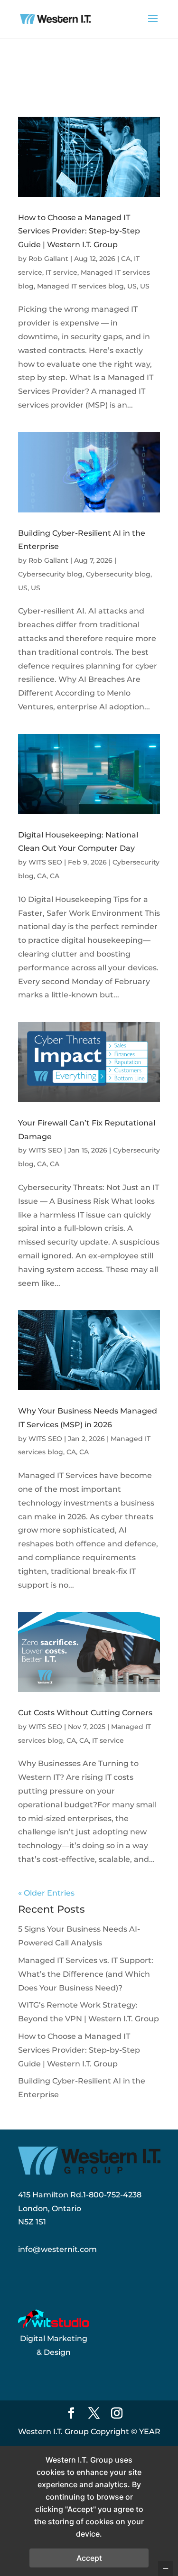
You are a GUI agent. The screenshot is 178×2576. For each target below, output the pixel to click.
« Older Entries (46, 1893)
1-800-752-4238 (112, 2195)
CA (126, 259)
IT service (61, 272)
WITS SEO (45, 862)
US (132, 286)
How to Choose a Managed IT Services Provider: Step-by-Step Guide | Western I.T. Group (79, 231)
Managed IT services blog (80, 286)
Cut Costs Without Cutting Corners (85, 1713)
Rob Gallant (48, 259)
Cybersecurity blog (50, 574)
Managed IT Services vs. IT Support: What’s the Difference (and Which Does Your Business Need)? (86, 1974)
